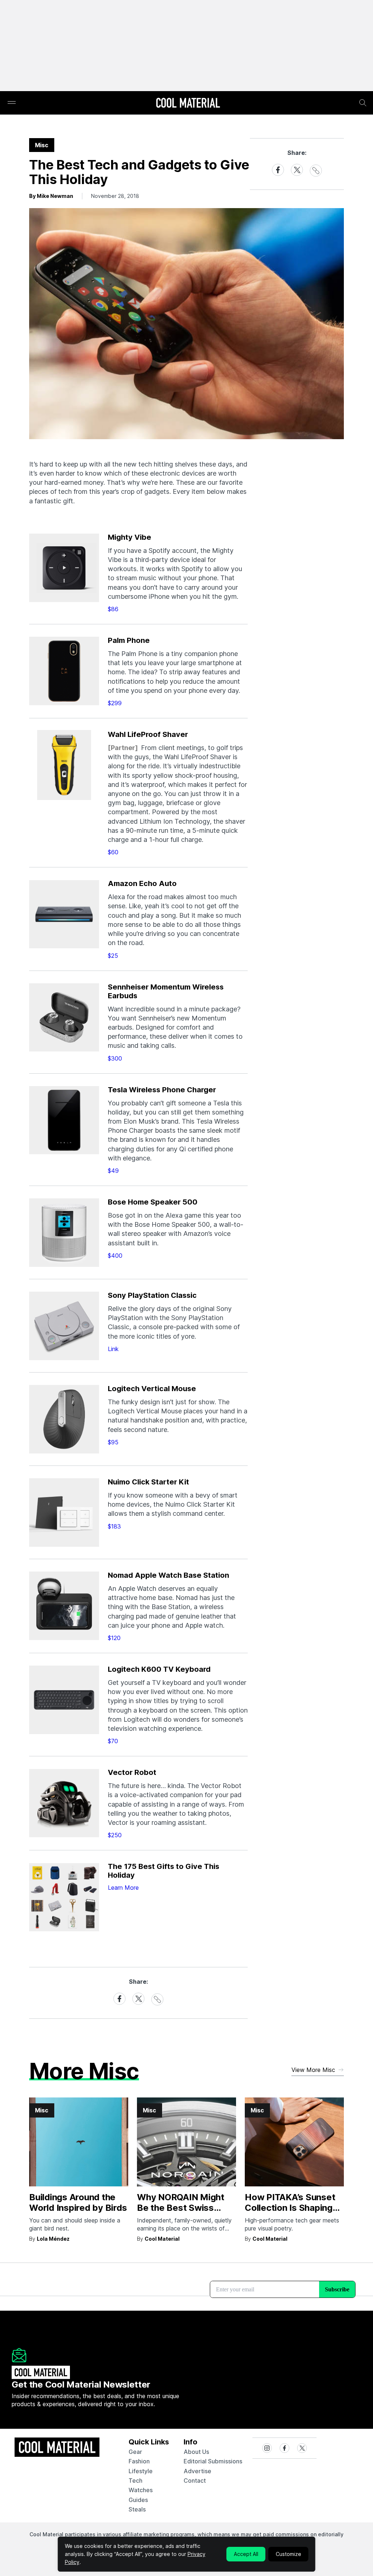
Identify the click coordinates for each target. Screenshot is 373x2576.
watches (141, 2490)
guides (138, 2500)
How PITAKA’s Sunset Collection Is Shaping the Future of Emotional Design (293, 2213)
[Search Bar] (363, 103)
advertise (197, 2471)
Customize (288, 2554)
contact (195, 2481)
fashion (139, 2461)
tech (136, 2481)
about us (196, 2452)
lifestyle (141, 2471)
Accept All (246, 2554)
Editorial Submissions (213, 2461)
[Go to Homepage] (188, 104)
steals (137, 2509)
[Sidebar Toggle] (12, 103)
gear (135, 2452)
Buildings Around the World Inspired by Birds (78, 2202)
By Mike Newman (51, 196)
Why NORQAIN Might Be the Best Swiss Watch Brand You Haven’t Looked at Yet (184, 2213)
